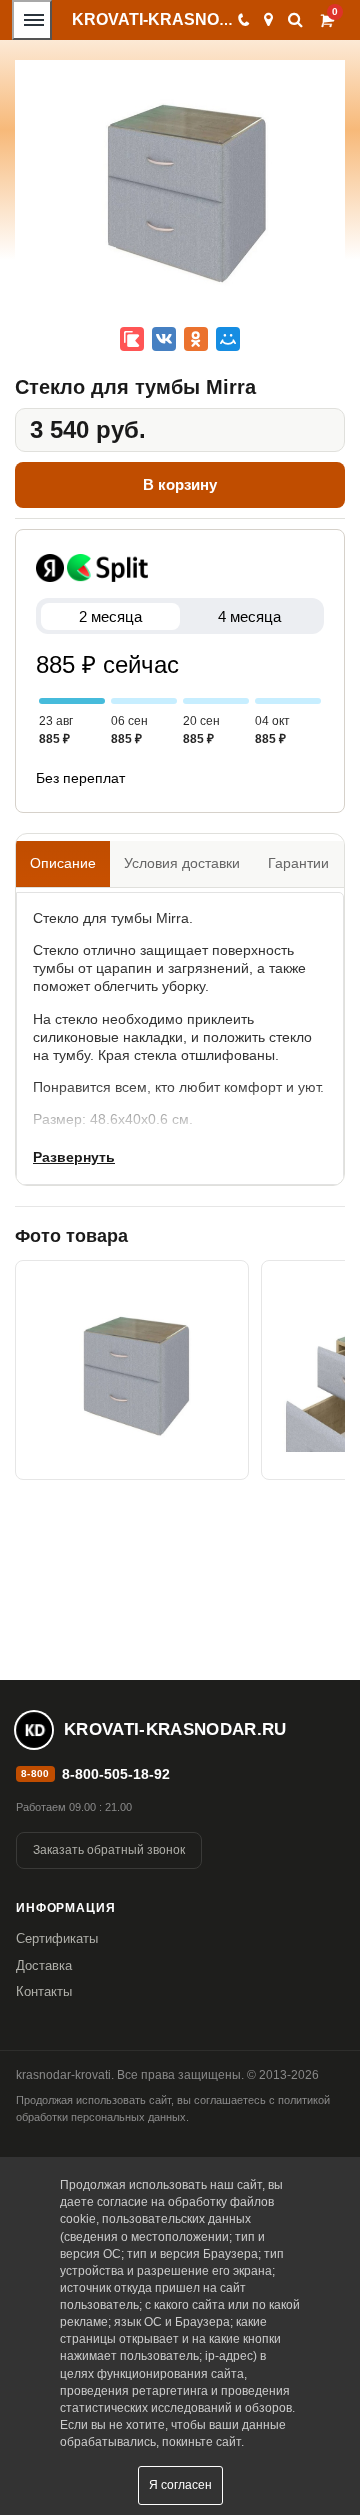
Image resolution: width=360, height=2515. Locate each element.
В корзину (180, 484)
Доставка (44, 1965)
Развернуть (74, 1157)
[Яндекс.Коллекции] (132, 339)
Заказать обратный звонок (109, 1850)
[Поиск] (295, 19)
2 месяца (110, 616)
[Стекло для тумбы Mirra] (132, 1370)
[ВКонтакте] (164, 339)
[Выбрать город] (268, 20)
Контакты (44, 1991)
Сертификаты (57, 1938)
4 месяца (249, 616)
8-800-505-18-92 (116, 1774)
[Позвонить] (242, 20)
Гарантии (298, 863)
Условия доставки (182, 863)
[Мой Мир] (228, 339)
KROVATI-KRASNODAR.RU (177, 19)
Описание (63, 863)
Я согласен (180, 2485)
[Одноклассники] (196, 339)
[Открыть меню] (32, 20)
